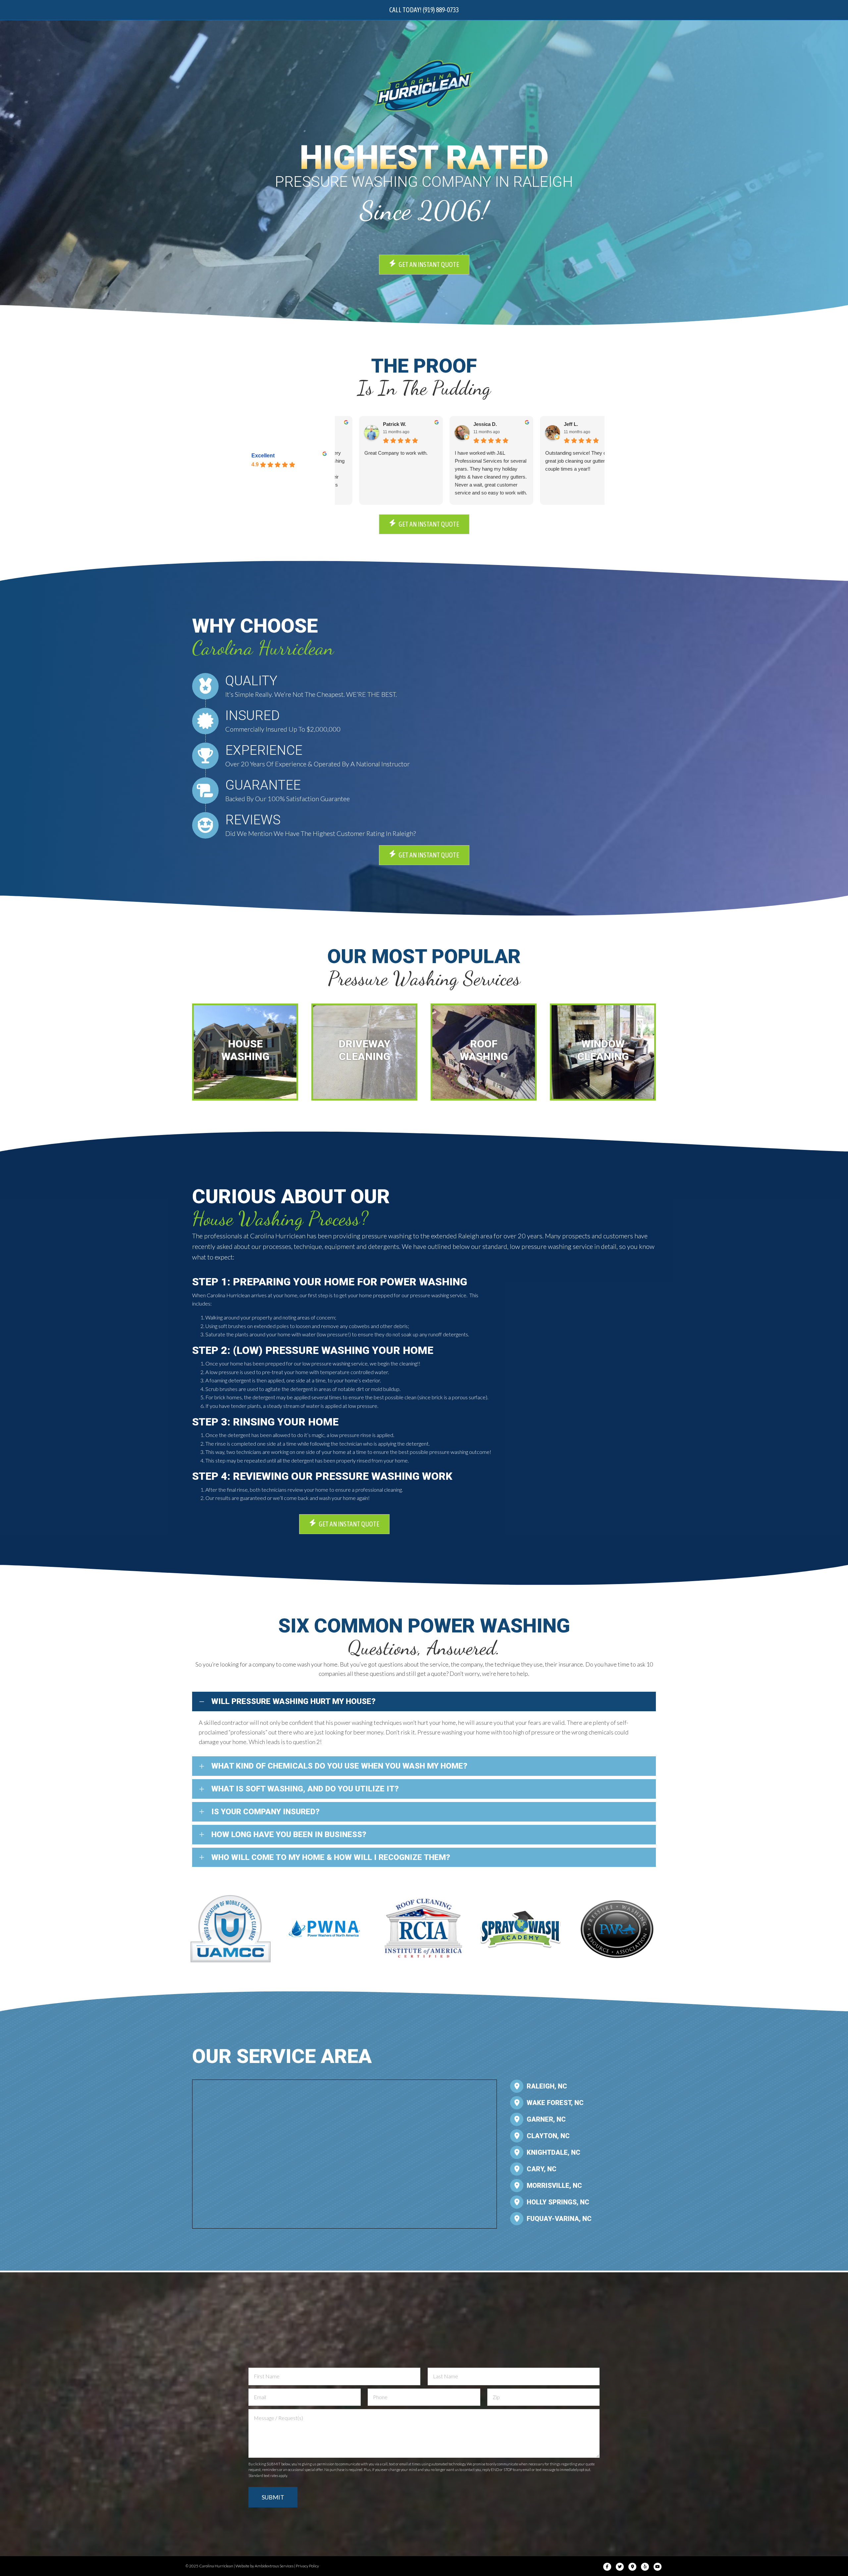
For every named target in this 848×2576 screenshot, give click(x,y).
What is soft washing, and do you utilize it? (305, 1789)
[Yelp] (645, 2567)
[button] (424, 1701)
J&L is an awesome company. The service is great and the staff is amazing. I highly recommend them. (468, 465)
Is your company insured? (265, 1812)
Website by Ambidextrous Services (265, 2566)
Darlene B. (373, 424)
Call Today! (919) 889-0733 (424, 10)
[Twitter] (620, 2567)
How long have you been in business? (289, 1834)
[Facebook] (607, 2567)
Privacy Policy (307, 2566)
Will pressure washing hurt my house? (293, 1701)
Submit (273, 2497)
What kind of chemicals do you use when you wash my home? (339, 1766)
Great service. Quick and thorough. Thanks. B (551, 461)
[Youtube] (658, 2567)
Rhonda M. (464, 424)
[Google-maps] (632, 2567)
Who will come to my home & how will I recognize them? (331, 1857)
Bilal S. (550, 424)
